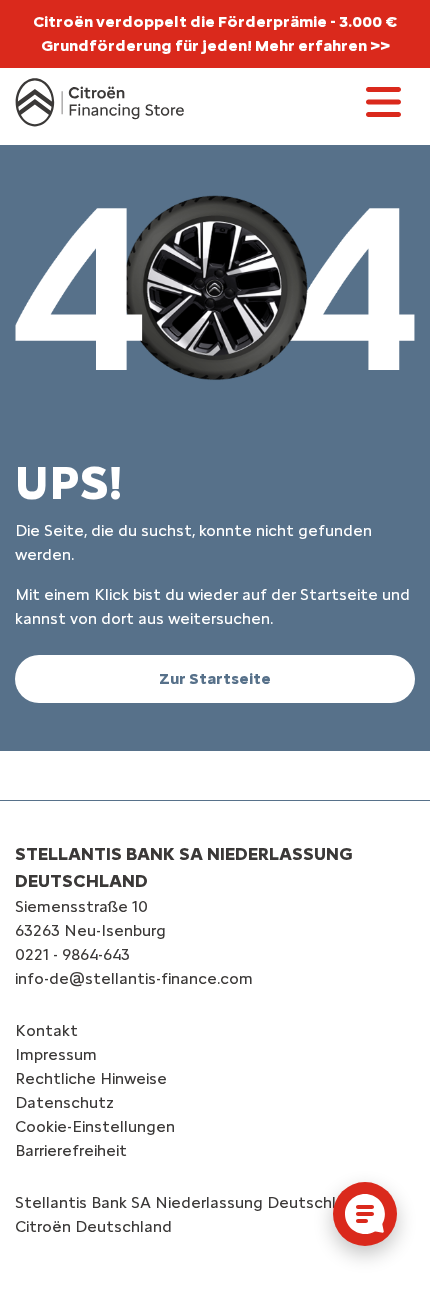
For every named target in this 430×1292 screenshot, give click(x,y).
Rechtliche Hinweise (91, 1078)
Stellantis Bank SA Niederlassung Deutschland (189, 1202)
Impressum (56, 1054)
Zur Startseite (215, 678)
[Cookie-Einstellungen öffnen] (365, 1214)
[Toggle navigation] (383, 102)
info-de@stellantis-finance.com (134, 978)
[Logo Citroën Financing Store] (100, 102)
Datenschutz (64, 1102)
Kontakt (46, 1030)
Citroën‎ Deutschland (93, 1226)
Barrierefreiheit (71, 1150)
